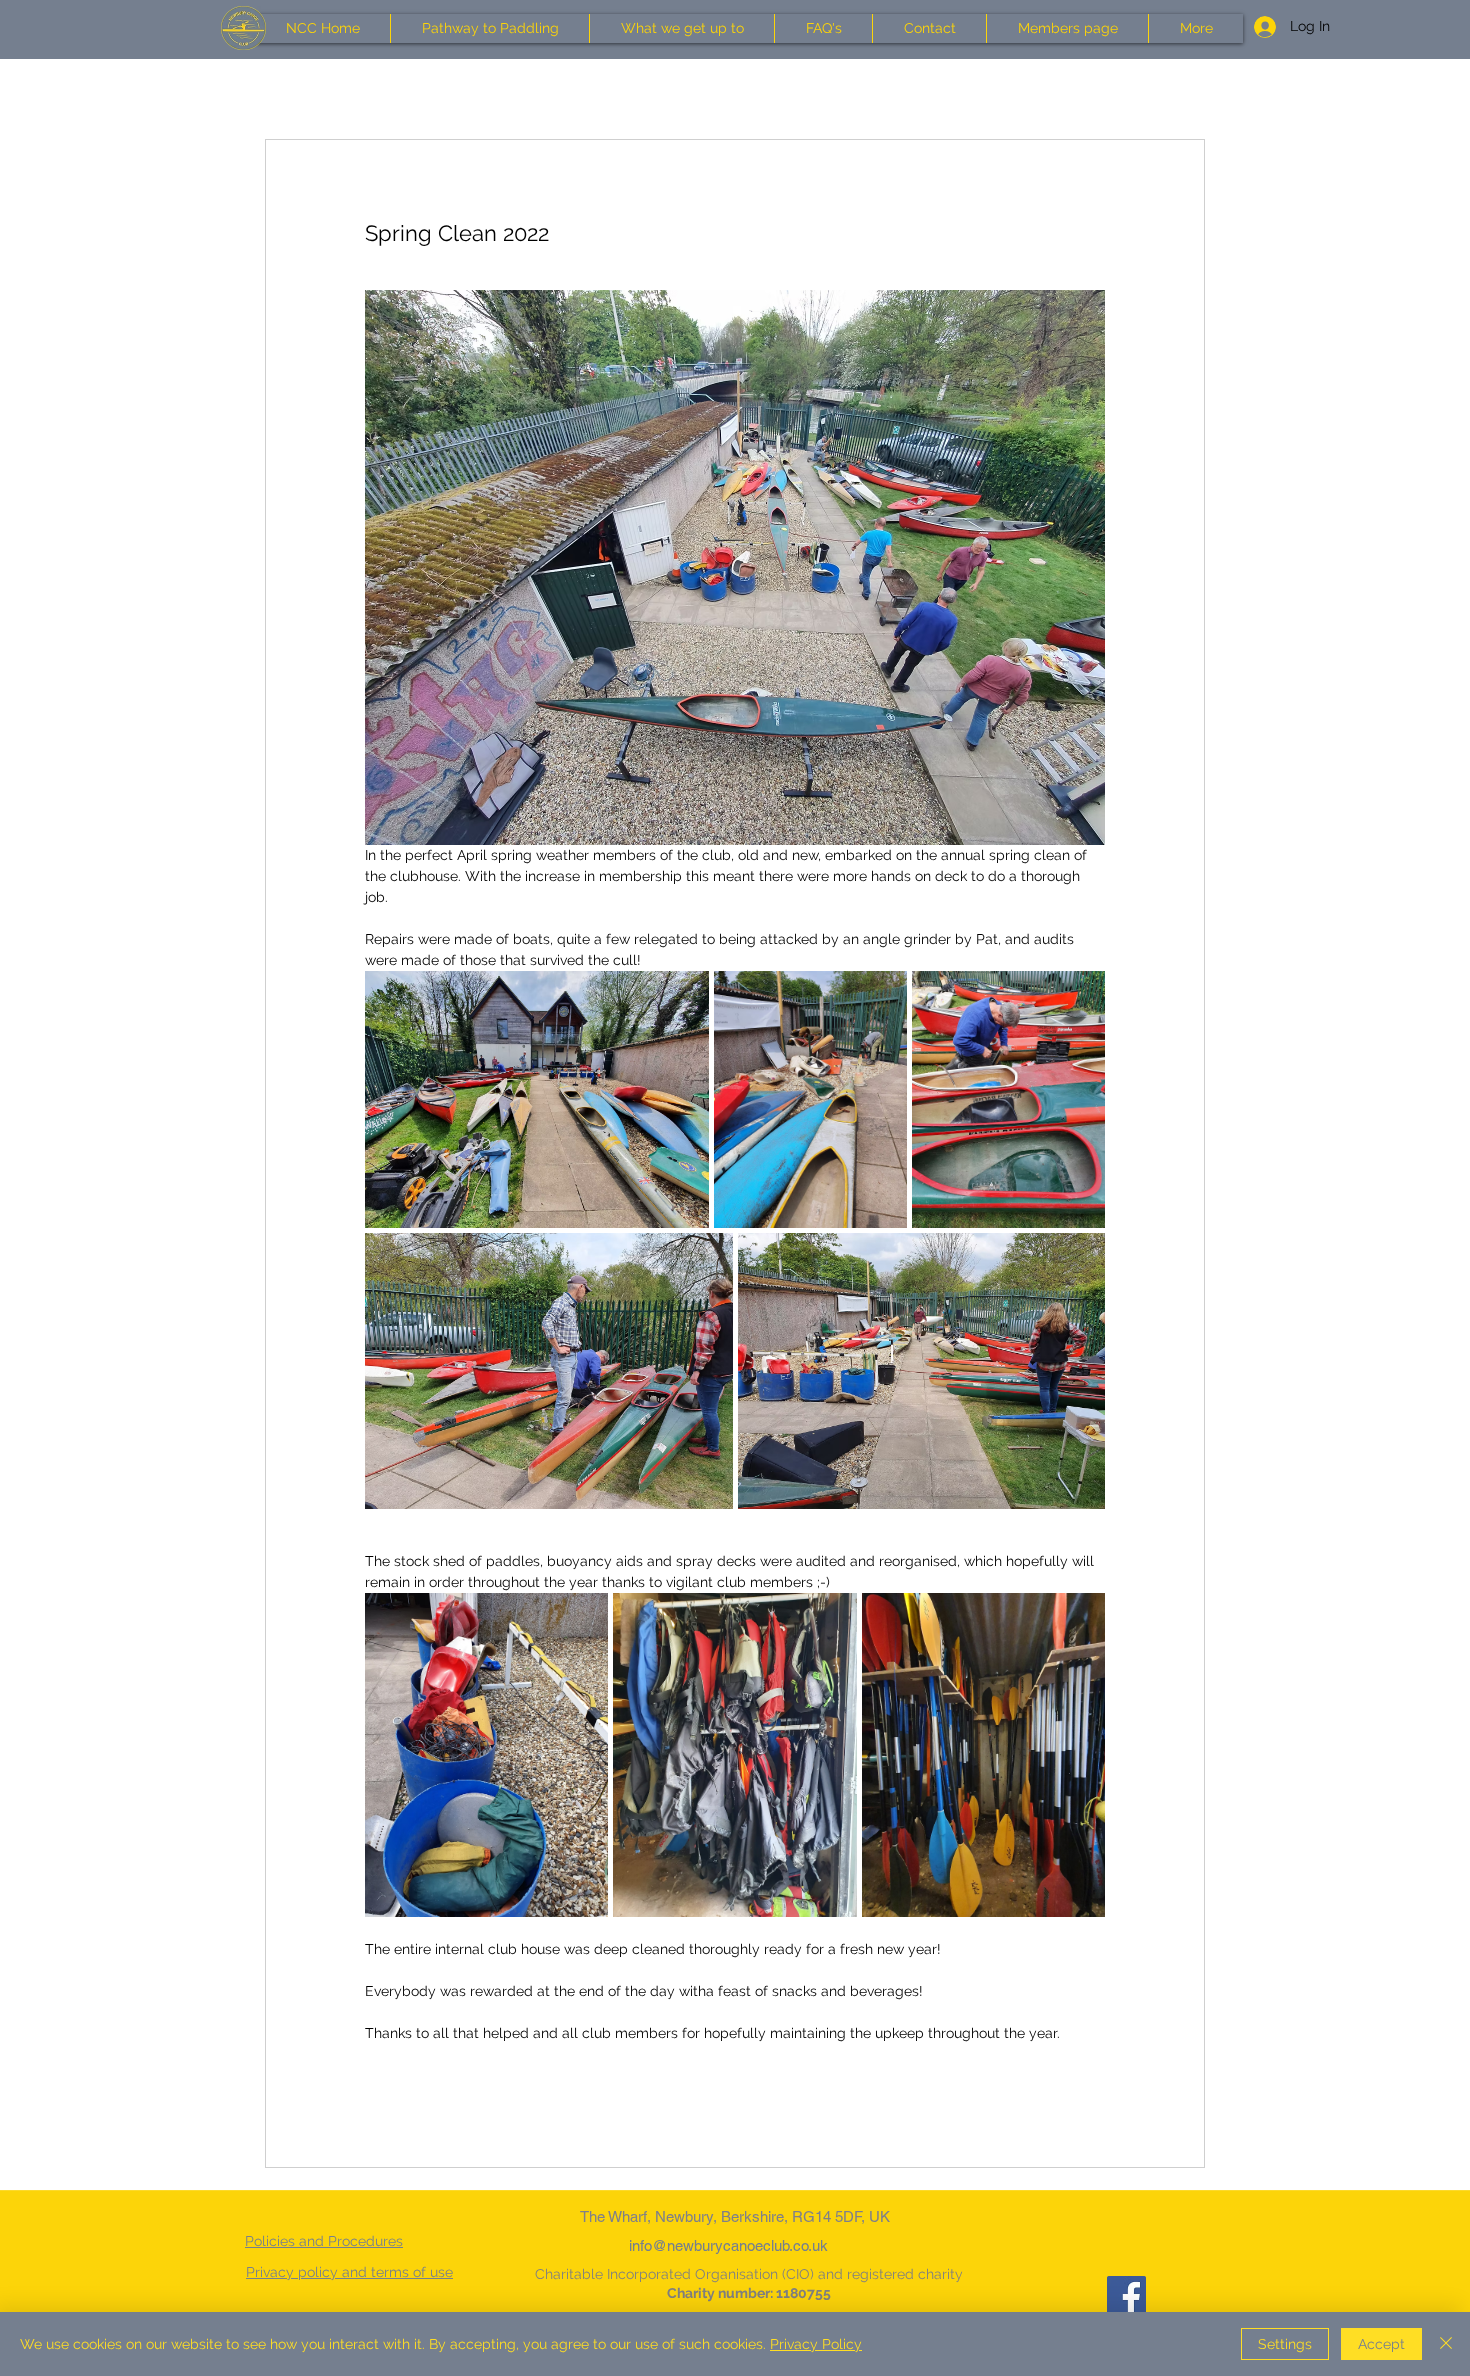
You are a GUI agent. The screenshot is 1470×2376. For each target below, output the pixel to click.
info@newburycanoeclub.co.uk (728, 2245)
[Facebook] (1126, 2295)
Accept (1381, 2344)
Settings (1285, 2344)
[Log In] (1257, 26)
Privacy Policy (816, 2344)
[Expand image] (537, 1100)
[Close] (1446, 2344)
